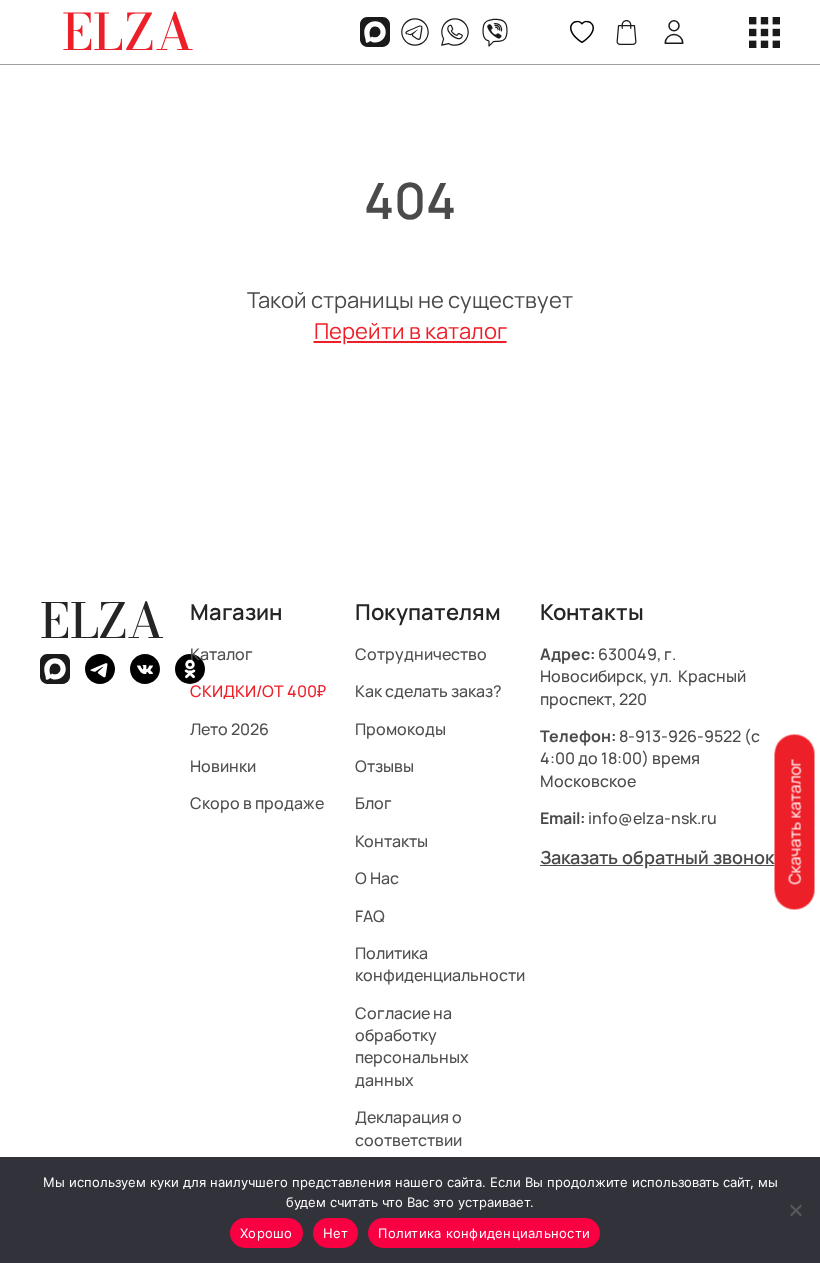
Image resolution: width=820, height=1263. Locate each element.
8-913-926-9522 (680, 736)
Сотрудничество (421, 653)
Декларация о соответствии (408, 1128)
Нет (336, 1233)
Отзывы (384, 766)
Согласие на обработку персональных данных (412, 1045)
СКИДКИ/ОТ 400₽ (258, 691)
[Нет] (795, 1210)
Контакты (391, 840)
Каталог (221, 653)
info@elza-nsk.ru (652, 818)
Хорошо (266, 1233)
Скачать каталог (794, 821)
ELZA (102, 620)
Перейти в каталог (410, 331)
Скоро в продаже (257, 803)
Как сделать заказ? (428, 691)
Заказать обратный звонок (657, 856)
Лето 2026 (229, 728)
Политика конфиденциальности (440, 964)
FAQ (370, 915)
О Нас (377, 878)
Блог (373, 803)
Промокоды (400, 728)
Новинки (223, 766)
